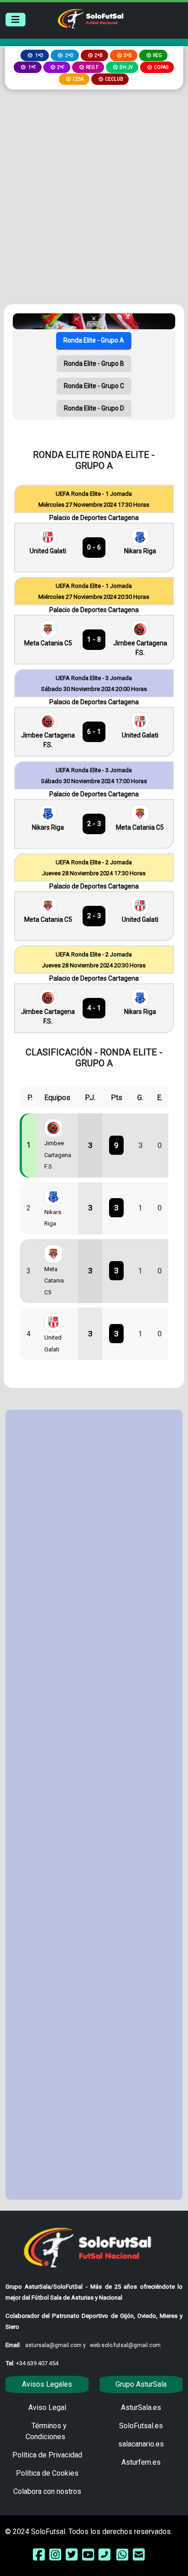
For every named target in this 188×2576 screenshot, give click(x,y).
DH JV (126, 67)
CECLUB (114, 79)
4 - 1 (94, 1008)
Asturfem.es (141, 2462)
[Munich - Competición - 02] (94, 321)
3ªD (128, 55)
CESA (78, 79)
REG (157, 55)
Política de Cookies (47, 2473)
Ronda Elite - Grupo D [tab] (94, 408)
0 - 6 (94, 547)
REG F (92, 67)
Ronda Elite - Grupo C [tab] (94, 386)
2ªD (69, 55)
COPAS (161, 67)
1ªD (39, 55)
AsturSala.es (141, 2407)
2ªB (99, 55)
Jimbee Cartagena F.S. (140, 648)
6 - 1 (94, 732)
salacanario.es (141, 2444)
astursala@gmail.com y (56, 2345)
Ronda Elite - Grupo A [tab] (94, 340)
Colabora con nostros (47, 2491)
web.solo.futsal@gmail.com (125, 2345)
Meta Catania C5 (48, 643)
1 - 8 (94, 639)
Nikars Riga (140, 551)
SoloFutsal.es (141, 2426)
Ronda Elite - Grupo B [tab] (94, 364)
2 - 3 (94, 824)
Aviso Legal (47, 2407)
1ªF (32, 67)
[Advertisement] (94, 188)
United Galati (48, 551)
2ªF (61, 67)
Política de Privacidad (47, 2455)
